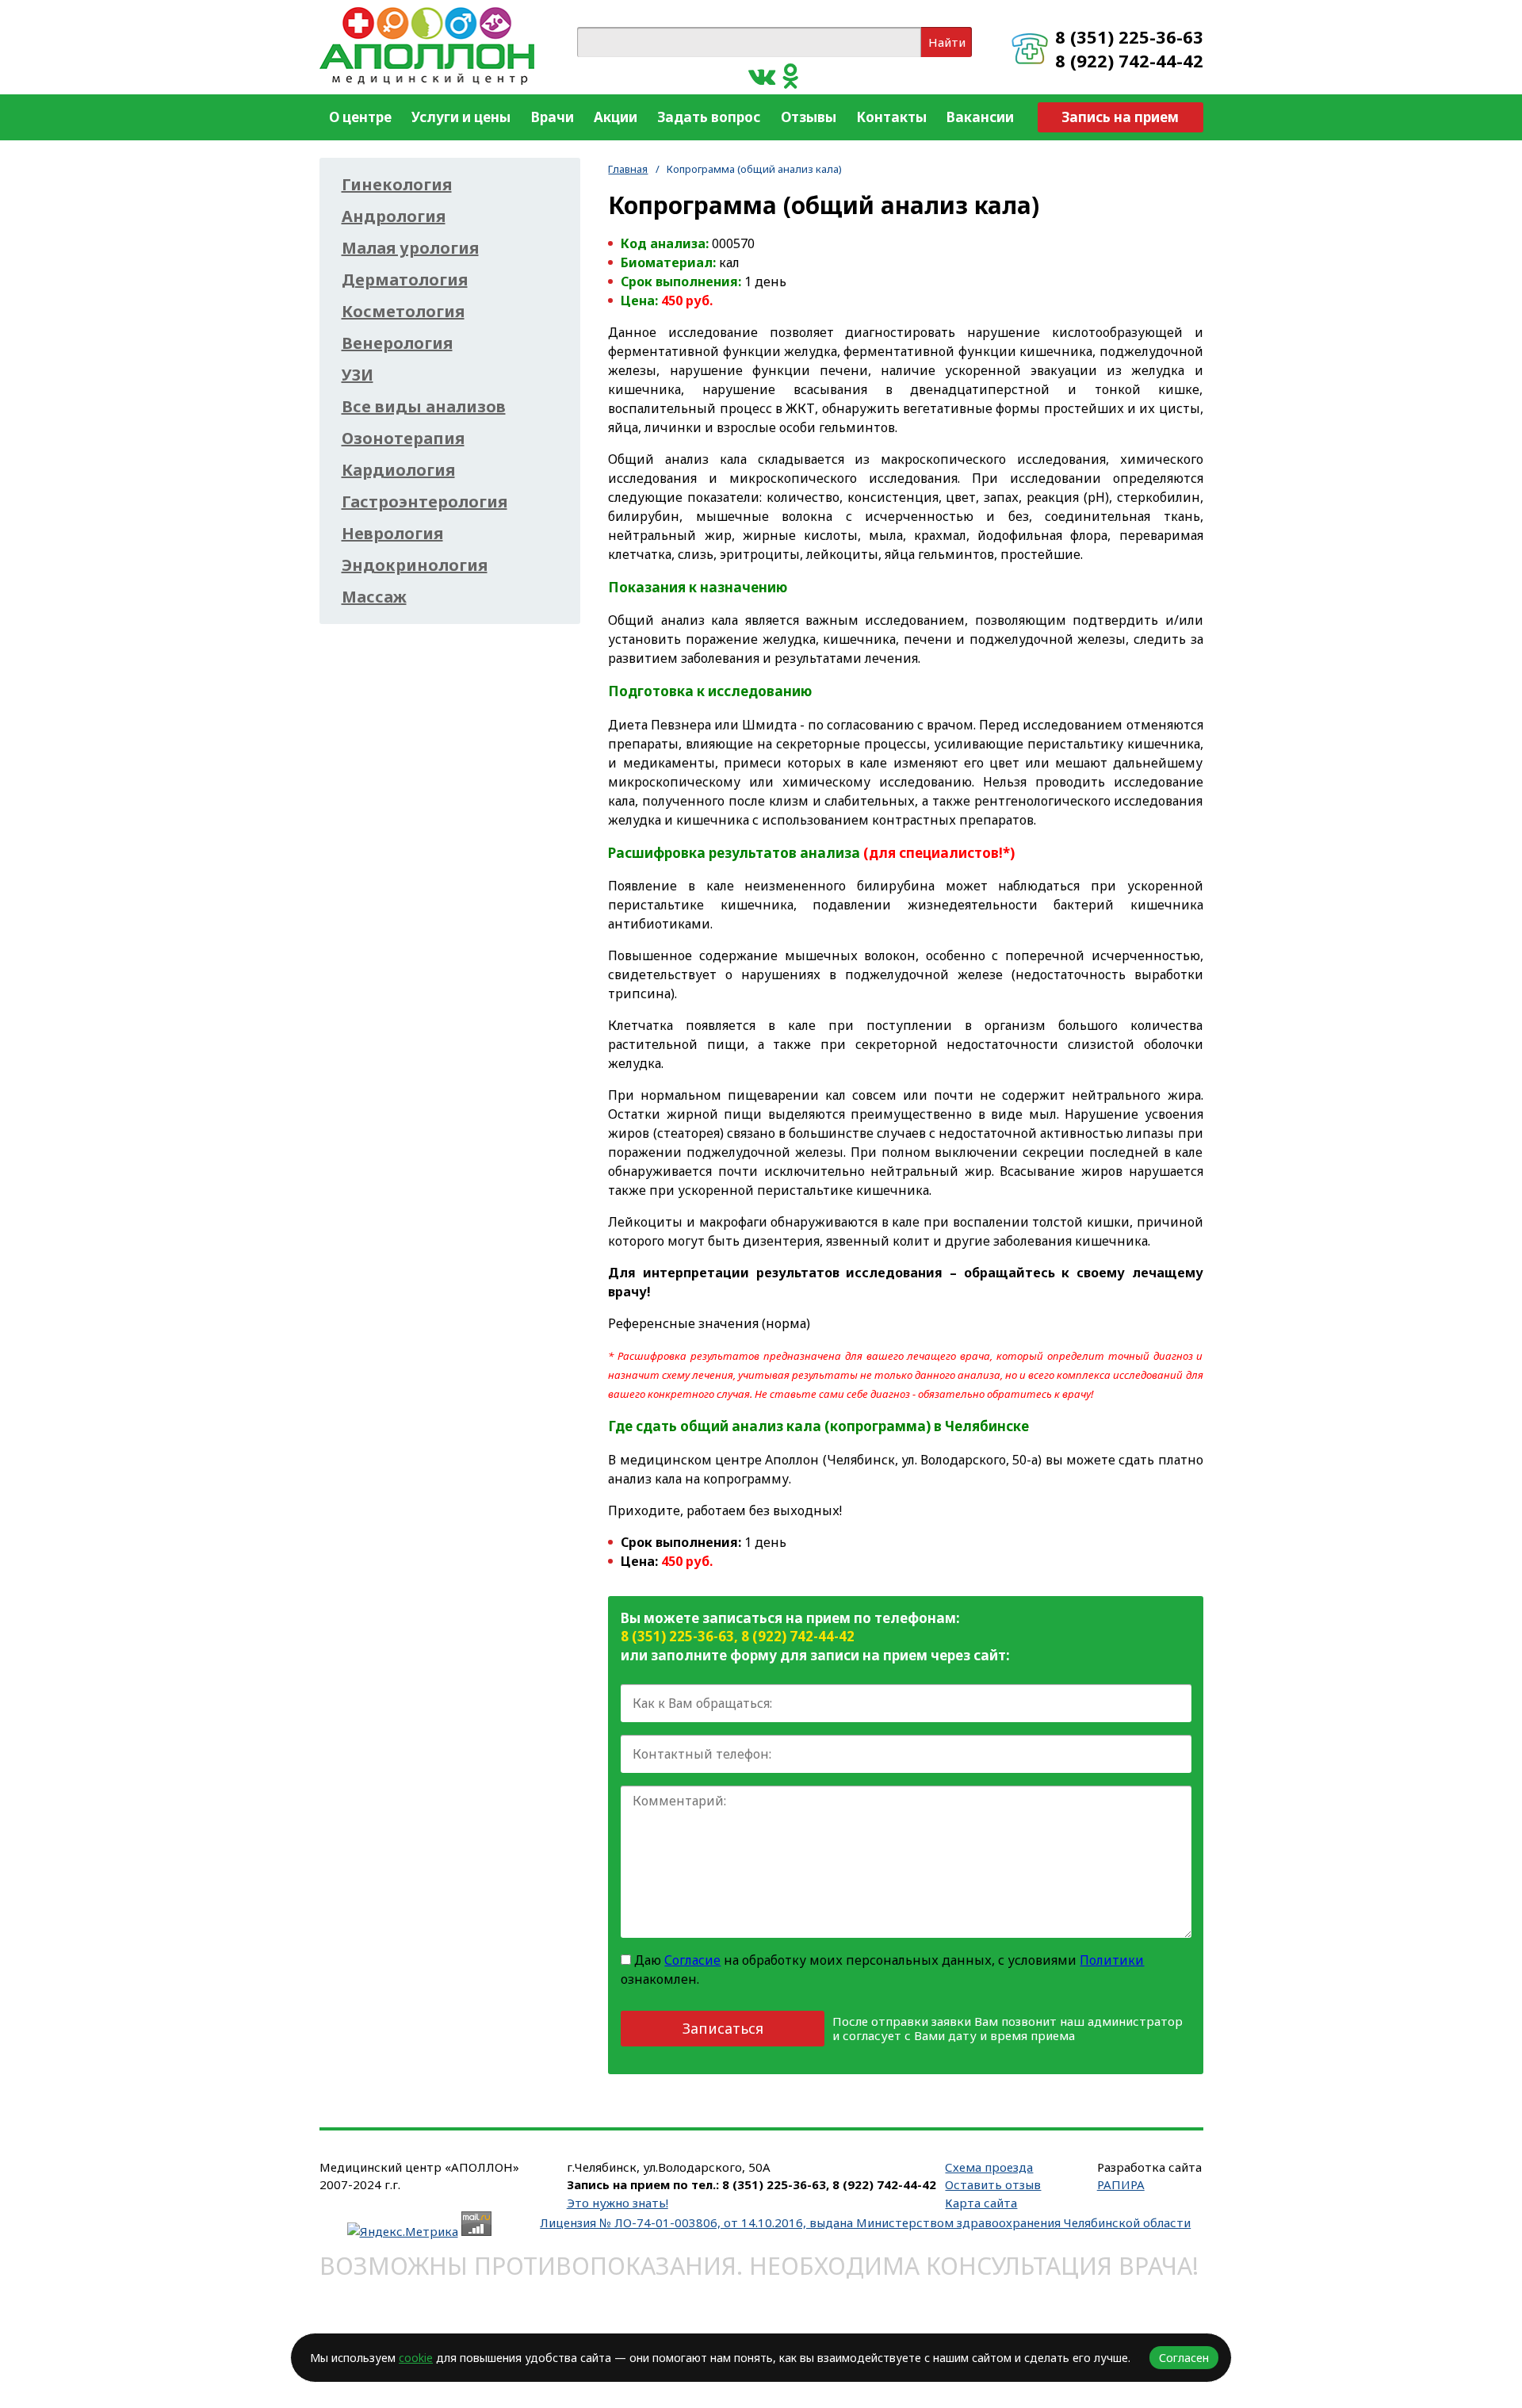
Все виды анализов (424, 407)
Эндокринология (415, 565)
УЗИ (358, 375)
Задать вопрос (709, 117)
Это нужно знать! (618, 2203)
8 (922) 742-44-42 (1129, 60)
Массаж (374, 597)
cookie (416, 2358)
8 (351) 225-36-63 (1129, 36)
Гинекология (397, 185)
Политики (1112, 1960)
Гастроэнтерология (424, 502)
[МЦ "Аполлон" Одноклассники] (791, 75)
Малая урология (410, 248)
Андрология (394, 216)
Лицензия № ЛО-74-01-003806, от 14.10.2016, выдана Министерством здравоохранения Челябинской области (865, 2222)
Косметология (403, 312)
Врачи (553, 117)
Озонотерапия (403, 438)
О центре (360, 117)
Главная (628, 169)
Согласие (692, 1960)
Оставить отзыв (993, 2184)
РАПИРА (1121, 2184)
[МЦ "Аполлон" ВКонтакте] (762, 75)
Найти (947, 42)
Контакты (891, 117)
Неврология (392, 534)
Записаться (723, 2028)
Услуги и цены (461, 117)
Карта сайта (981, 2203)
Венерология (397, 343)
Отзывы (809, 117)
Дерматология (405, 280)
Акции (616, 117)
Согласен (1184, 2358)
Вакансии (980, 117)
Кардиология (398, 470)
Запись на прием (1120, 117)
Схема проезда (989, 2167)
